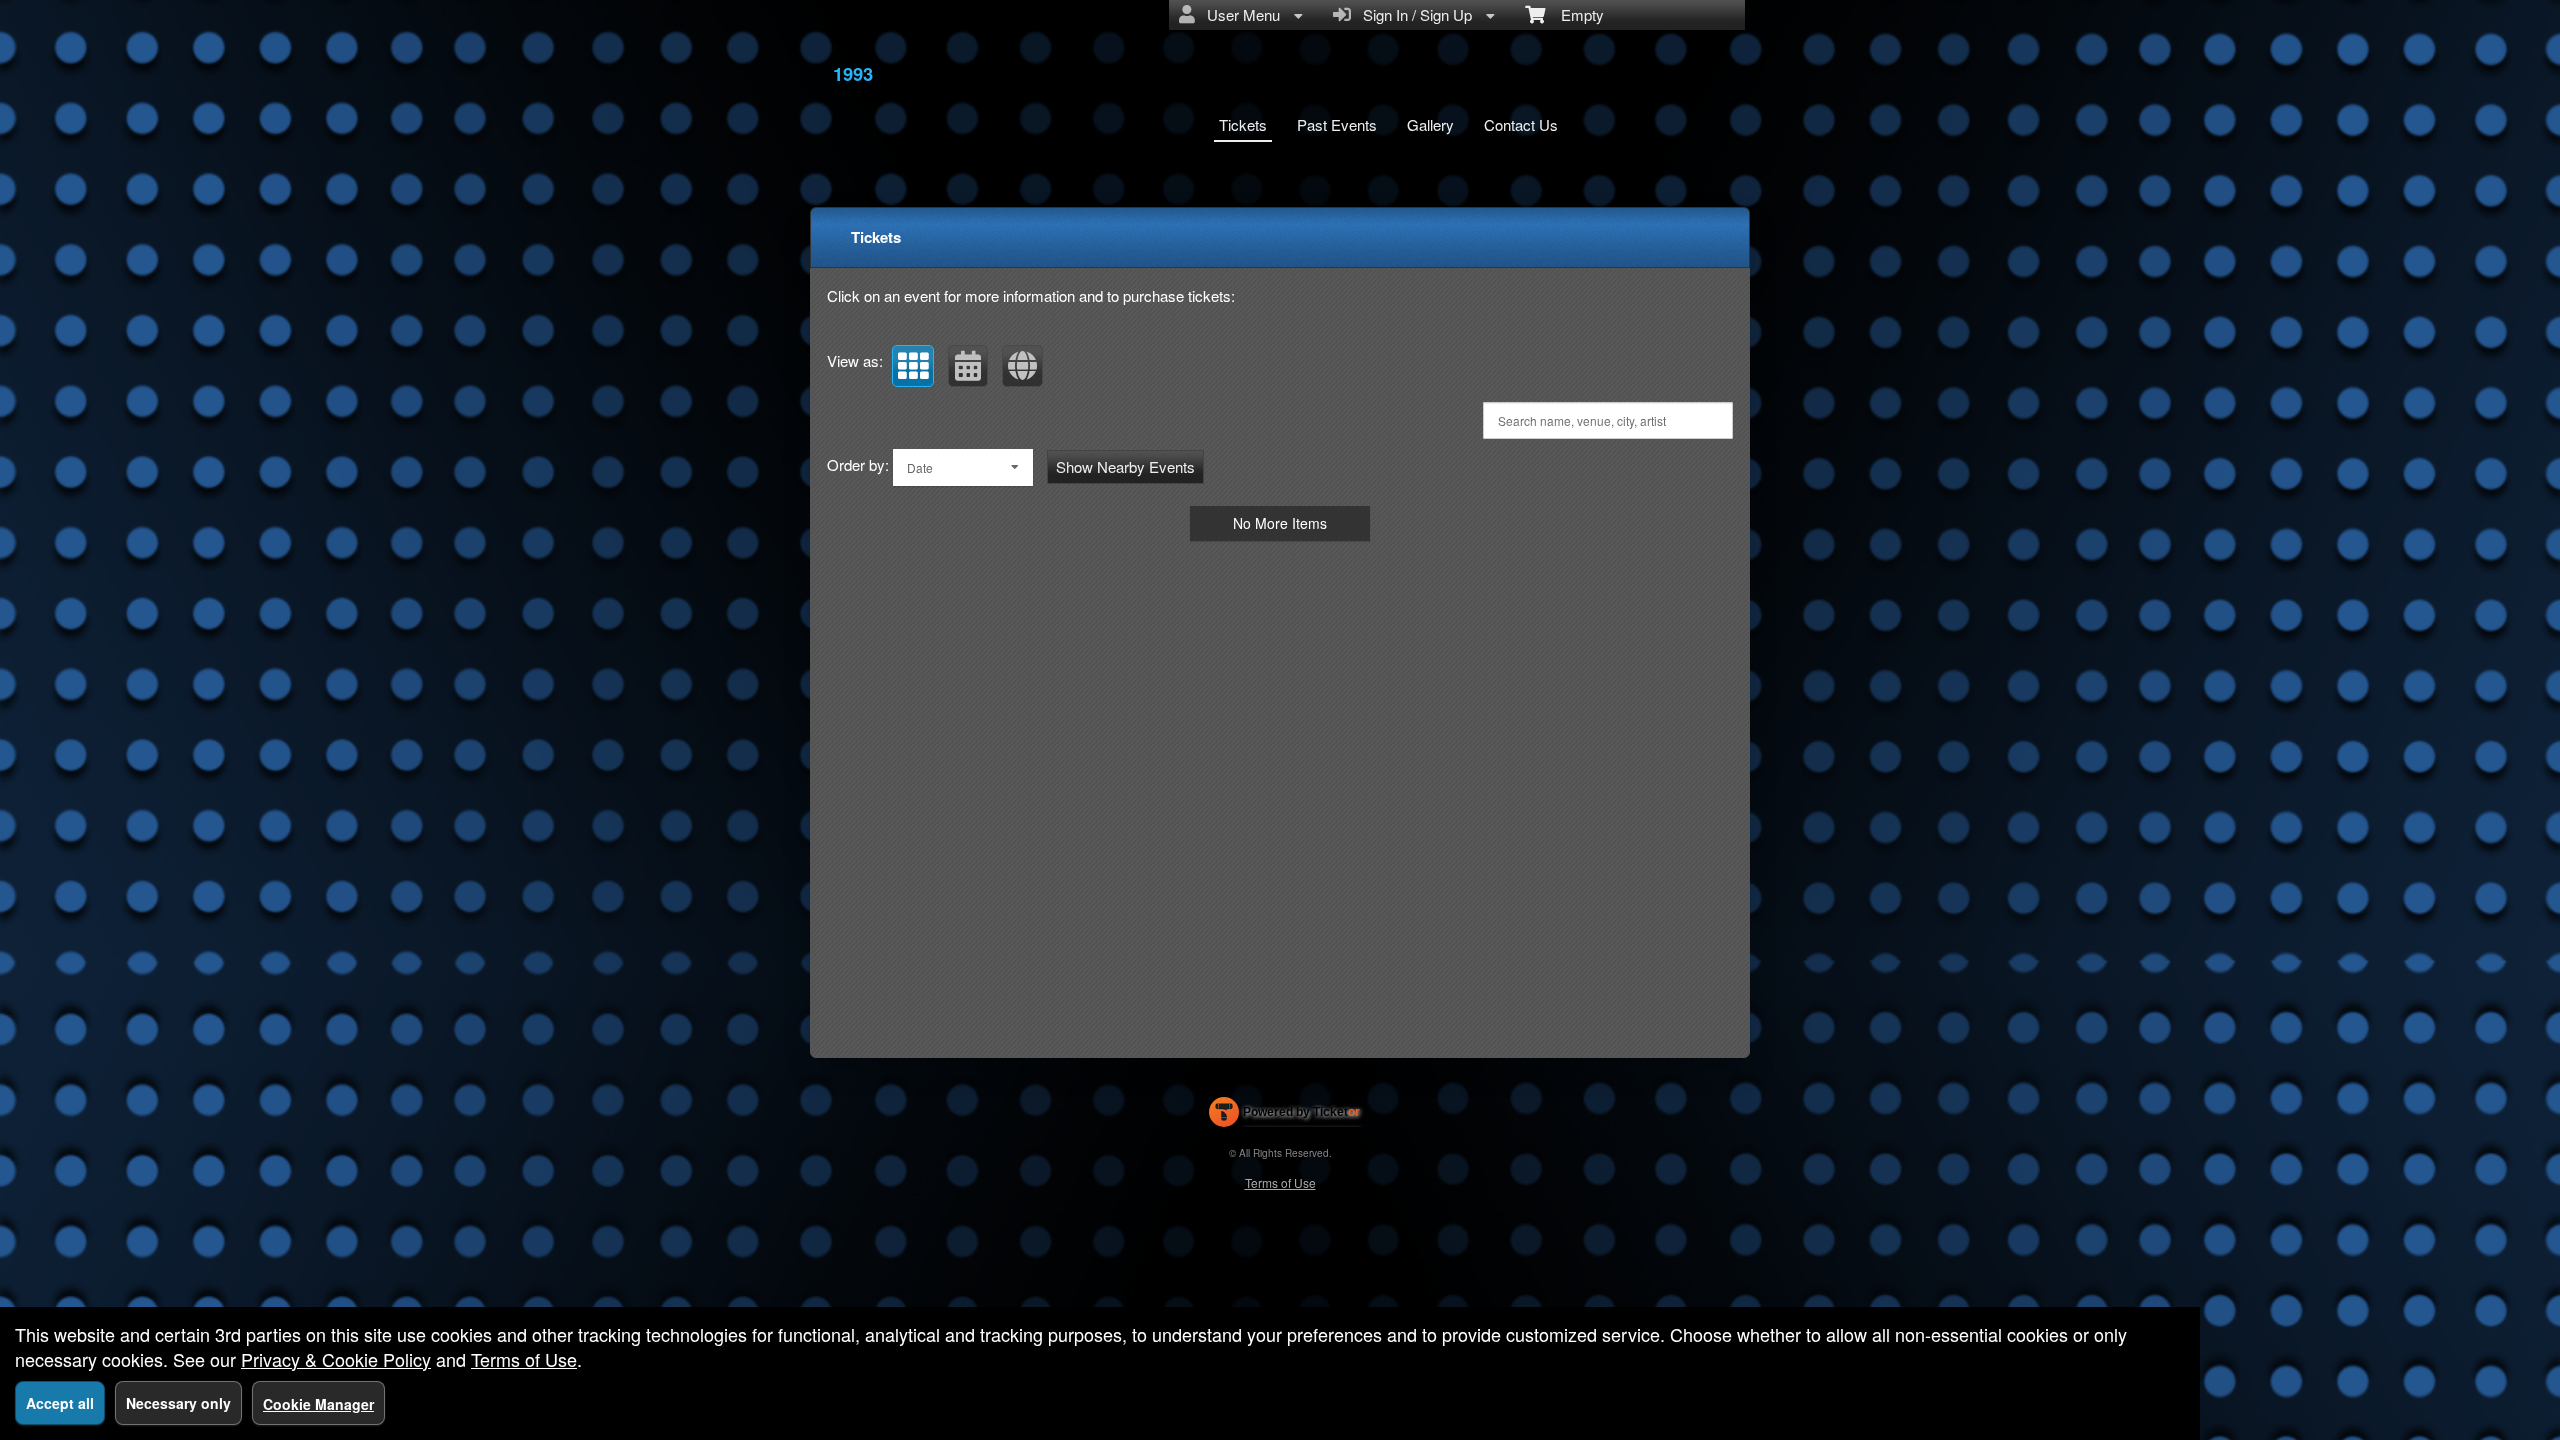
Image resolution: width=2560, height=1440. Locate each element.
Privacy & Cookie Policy (336, 1359)
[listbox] (963, 467)
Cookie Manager (318, 1404)
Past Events (1337, 124)
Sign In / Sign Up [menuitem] (1413, 14)
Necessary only (178, 1403)
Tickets (1243, 124)
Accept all (60, 1403)
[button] (913, 366)
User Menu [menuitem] (1239, 14)
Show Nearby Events (1125, 466)
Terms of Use (1280, 1182)
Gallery (1430, 124)
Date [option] (920, 467)
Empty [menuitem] (1574, 14)
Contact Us (1521, 124)
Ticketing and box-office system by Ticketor (1284, 1116)
